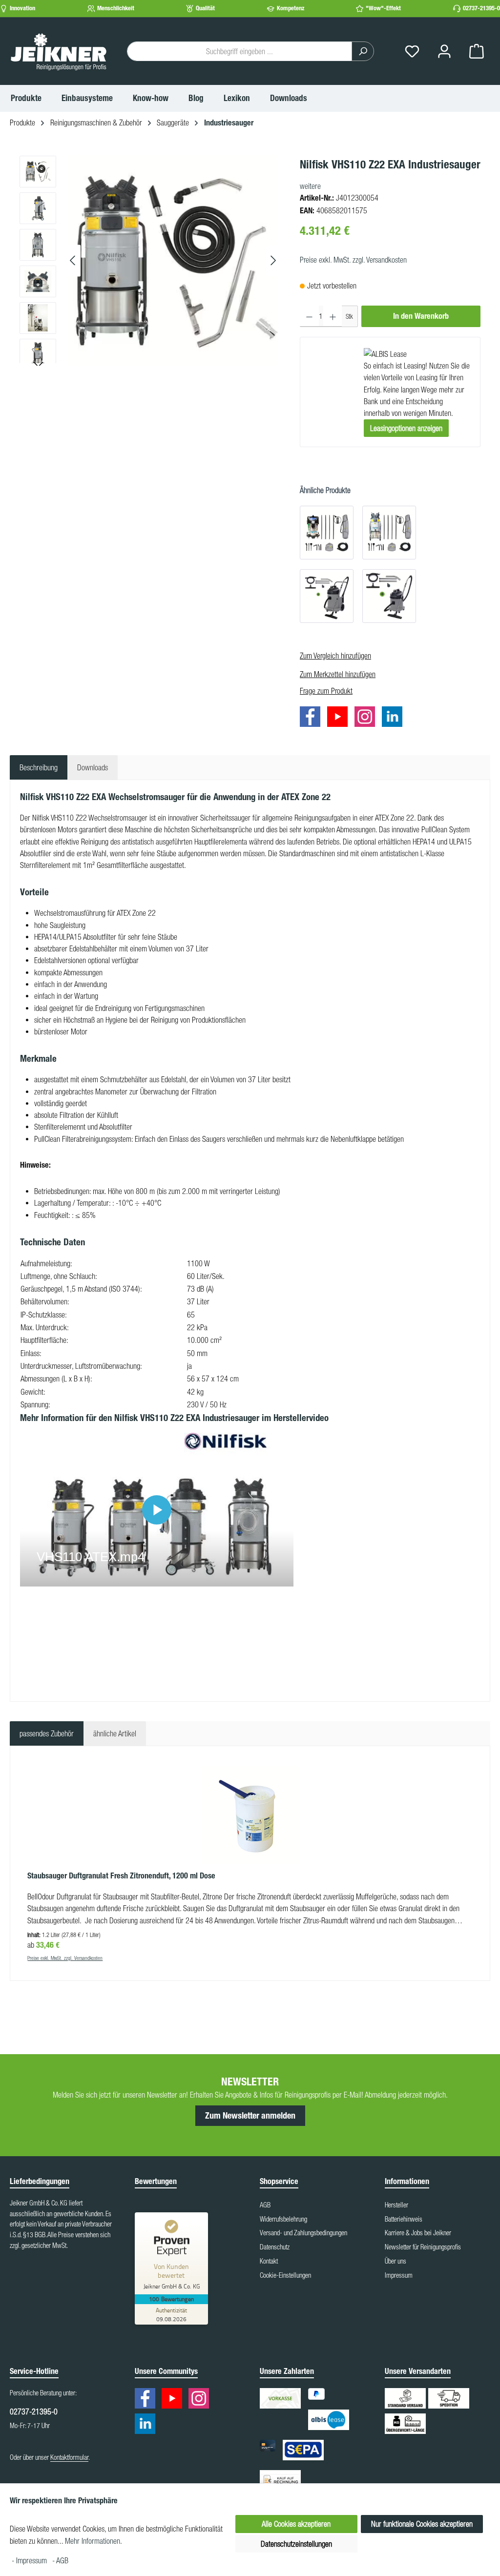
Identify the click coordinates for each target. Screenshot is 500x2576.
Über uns (396, 2261)
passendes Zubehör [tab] (47, 1733)
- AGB (60, 2560)
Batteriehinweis (404, 2219)
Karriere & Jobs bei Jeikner (418, 2233)
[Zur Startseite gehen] (59, 51)
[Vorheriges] (73, 260)
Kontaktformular (69, 2457)
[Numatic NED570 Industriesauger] (389, 596)
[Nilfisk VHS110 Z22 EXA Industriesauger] (173, 261)
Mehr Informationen (93, 2541)
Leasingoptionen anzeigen (406, 428)
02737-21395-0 (481, 8)
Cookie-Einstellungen (285, 2275)
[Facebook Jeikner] (312, 719)
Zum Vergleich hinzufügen (335, 656)
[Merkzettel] (412, 52)
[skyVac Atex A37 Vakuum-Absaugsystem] (327, 533)
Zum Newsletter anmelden (250, 2116)
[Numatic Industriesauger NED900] (327, 596)
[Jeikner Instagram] (367, 719)
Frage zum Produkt (326, 691)
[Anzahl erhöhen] (333, 316)
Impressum (399, 2275)
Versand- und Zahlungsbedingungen (303, 2233)
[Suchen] (363, 51)
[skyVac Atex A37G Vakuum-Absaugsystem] (389, 533)
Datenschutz (275, 2247)
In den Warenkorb (421, 316)
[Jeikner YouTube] (340, 719)
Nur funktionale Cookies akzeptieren (422, 2524)
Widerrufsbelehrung (283, 2219)
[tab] (39, 767)
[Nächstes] (273, 260)
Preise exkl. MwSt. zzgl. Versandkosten (353, 260)
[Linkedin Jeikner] (395, 719)
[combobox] (240, 51)
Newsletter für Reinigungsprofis (423, 2247)
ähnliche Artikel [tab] (115, 1733)
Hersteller (396, 2205)
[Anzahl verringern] (309, 316)
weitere (310, 186)
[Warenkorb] (477, 52)
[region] (150, 261)
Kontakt (269, 2261)
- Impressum (30, 2560)
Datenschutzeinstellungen (296, 2544)
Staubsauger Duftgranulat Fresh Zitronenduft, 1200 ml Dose (121, 1876)
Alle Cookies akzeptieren (296, 2524)
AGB (265, 2205)
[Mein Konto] (444, 52)
